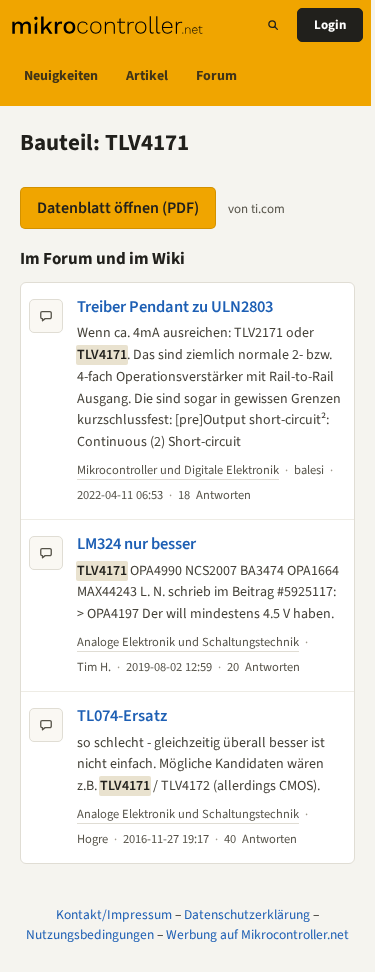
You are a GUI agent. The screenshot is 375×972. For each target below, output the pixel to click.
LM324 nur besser (136, 544)
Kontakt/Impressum (114, 914)
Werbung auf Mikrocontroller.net (257, 934)
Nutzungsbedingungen (90, 934)
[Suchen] (273, 25)
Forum (216, 76)
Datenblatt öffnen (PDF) (118, 208)
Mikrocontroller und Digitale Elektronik (178, 470)
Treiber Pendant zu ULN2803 (175, 307)
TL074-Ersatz (122, 716)
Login (330, 25)
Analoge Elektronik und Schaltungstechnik (188, 642)
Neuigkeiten (61, 76)
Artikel (147, 76)
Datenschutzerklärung (247, 914)
